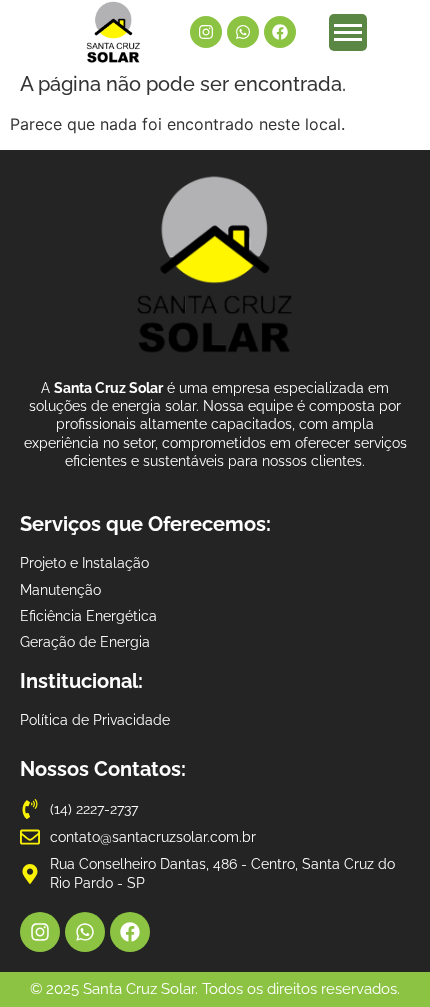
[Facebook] (280, 32)
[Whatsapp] (243, 32)
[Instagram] (206, 32)
